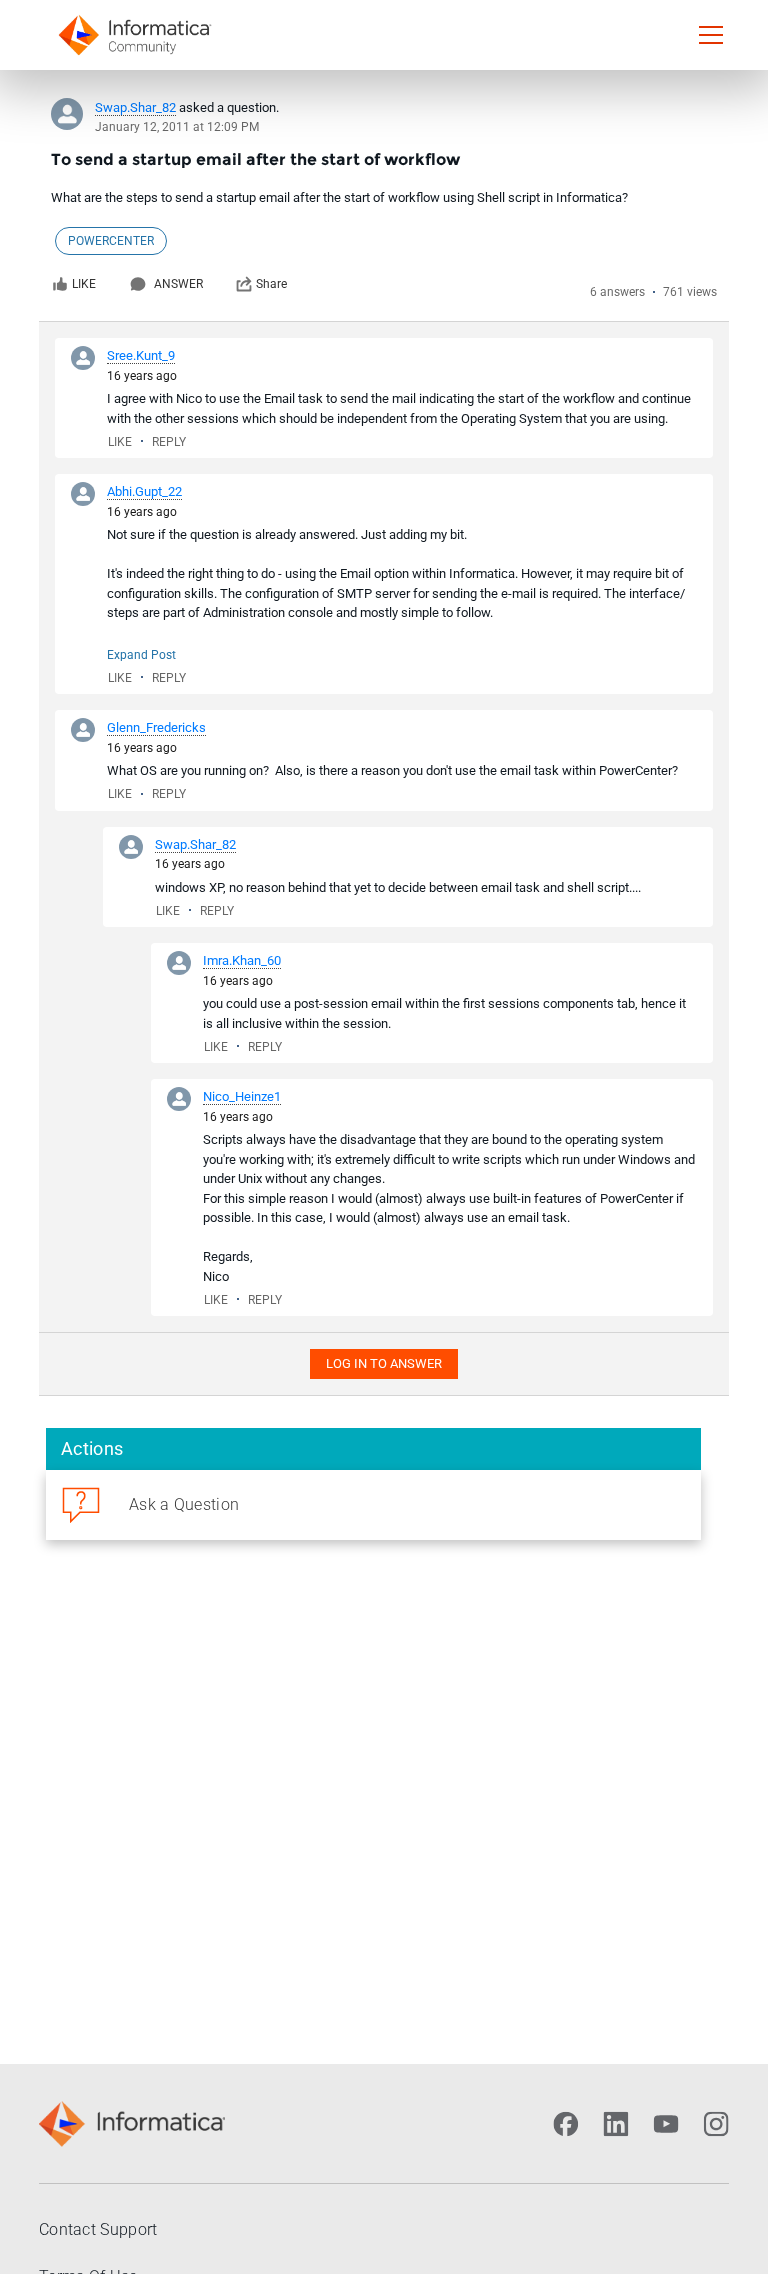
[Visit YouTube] (666, 2124)
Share (271, 284)
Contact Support (98, 2229)
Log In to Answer (384, 1363)
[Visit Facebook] (566, 2124)
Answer (178, 284)
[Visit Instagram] (716, 2124)
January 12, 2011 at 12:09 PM (177, 127)
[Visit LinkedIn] (616, 2124)
